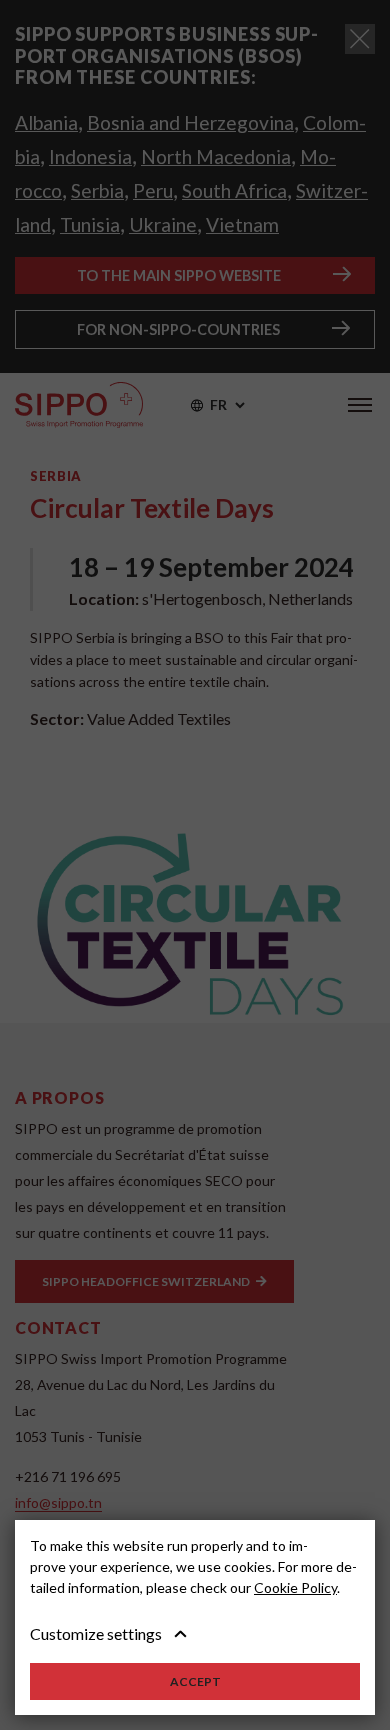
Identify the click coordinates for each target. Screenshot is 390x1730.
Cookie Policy (295, 1587)
